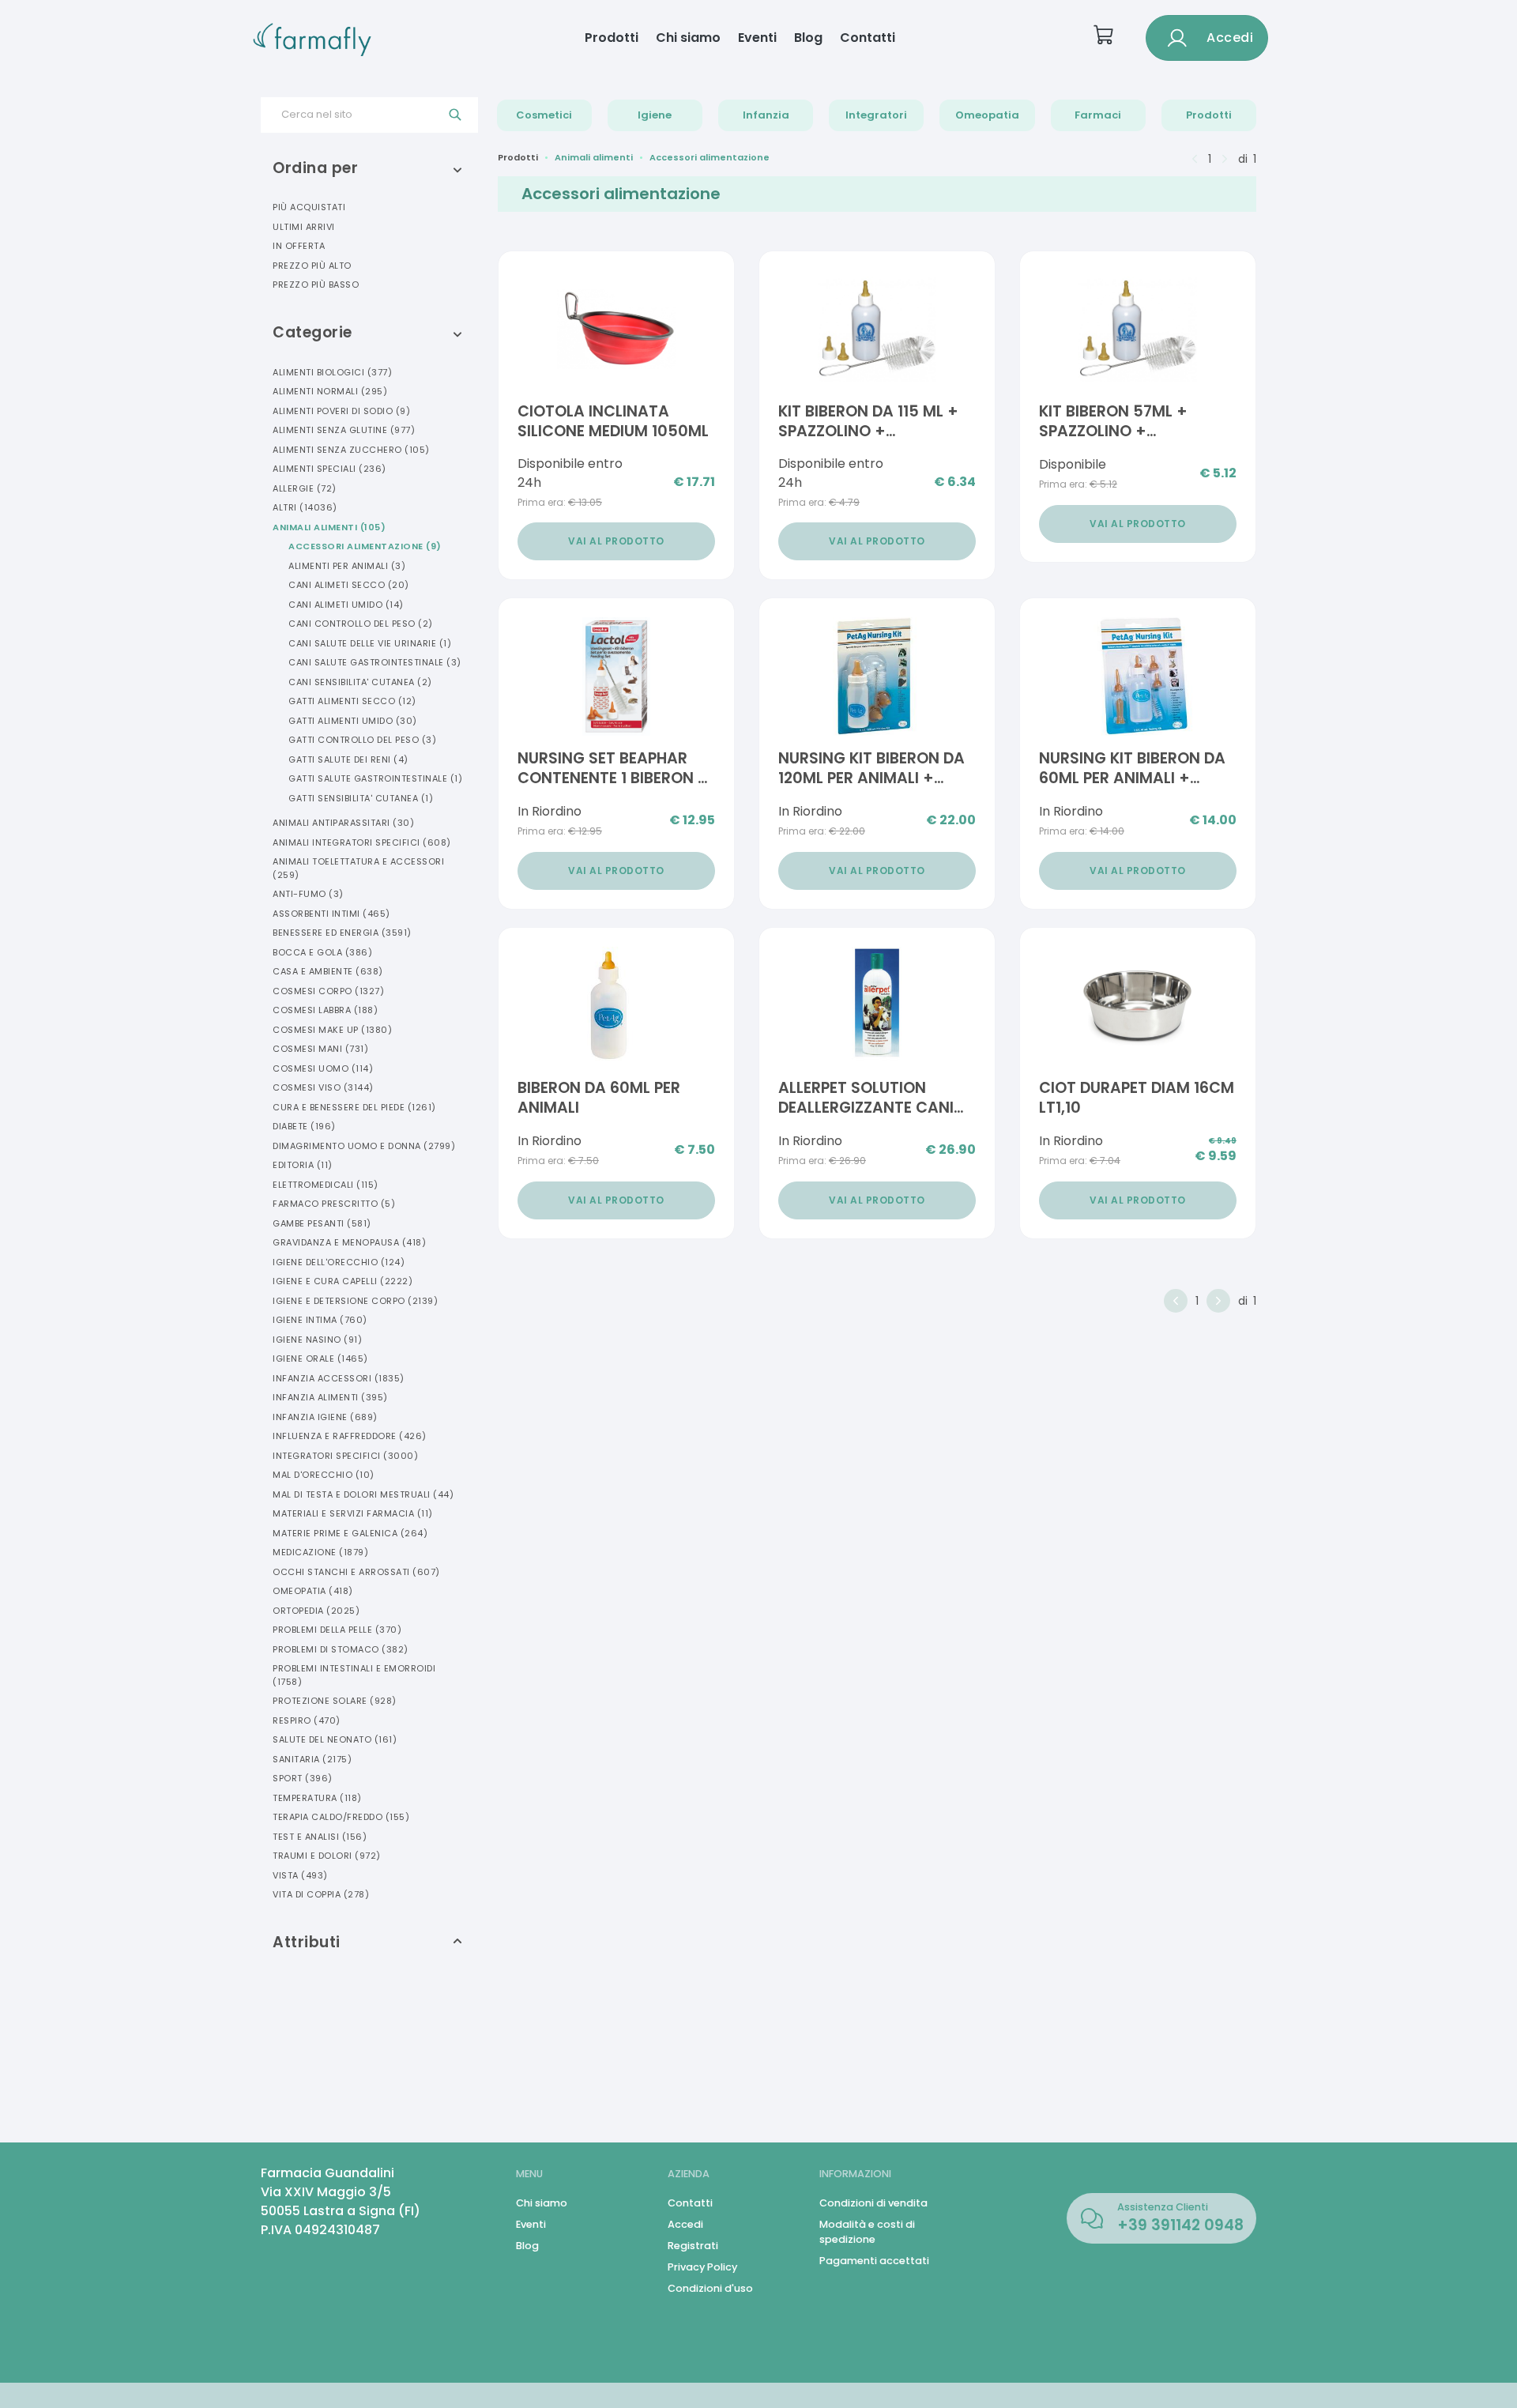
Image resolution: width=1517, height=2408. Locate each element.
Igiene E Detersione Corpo (355, 1301)
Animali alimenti (594, 157)
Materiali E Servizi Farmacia (353, 1513)
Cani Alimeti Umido (346, 605)
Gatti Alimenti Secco (352, 701)
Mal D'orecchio (324, 1475)
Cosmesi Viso (323, 1087)
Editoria (303, 1165)
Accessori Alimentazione (365, 546)
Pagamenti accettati (874, 2261)
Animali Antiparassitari (343, 823)
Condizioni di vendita (873, 2203)
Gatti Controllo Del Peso (362, 740)
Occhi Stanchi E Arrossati (356, 1572)
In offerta (299, 246)
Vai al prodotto (616, 541)
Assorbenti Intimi (331, 914)
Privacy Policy (702, 2267)
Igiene (655, 115)
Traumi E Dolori (327, 1856)
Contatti (868, 38)
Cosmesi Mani (320, 1049)
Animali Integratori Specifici (362, 842)
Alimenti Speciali (329, 469)
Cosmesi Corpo (328, 991)
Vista (300, 1875)
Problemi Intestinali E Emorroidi (354, 1675)
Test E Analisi (320, 1837)
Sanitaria (312, 1759)
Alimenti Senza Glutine (344, 430)
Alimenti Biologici (332, 372)
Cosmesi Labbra (325, 1010)
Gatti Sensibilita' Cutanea (361, 798)
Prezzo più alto (312, 266)
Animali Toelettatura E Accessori (358, 868)
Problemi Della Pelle (337, 1630)
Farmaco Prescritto (334, 1204)
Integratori (876, 115)
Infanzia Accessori (339, 1378)
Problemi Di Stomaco (341, 1649)
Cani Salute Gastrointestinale (375, 662)
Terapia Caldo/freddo (341, 1817)
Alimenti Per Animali (347, 566)
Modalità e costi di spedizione (867, 2232)
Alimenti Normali (330, 391)
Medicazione (320, 1552)
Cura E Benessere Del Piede (354, 1107)
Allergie (305, 488)
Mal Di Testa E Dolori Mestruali (363, 1494)
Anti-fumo (308, 894)
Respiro (307, 1720)
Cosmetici (544, 115)
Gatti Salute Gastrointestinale (375, 778)
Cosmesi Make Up (332, 1030)
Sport (303, 1778)
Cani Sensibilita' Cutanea (360, 682)
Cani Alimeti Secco (349, 585)
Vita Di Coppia (321, 1894)
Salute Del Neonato (335, 1739)
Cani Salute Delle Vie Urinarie (370, 643)
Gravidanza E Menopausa (349, 1242)
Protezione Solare (335, 1701)
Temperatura (317, 1798)
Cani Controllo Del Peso (361, 624)
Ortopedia (316, 1611)
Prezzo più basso (316, 285)
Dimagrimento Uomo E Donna (364, 1146)
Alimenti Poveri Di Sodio (341, 411)
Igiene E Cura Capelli (343, 1281)
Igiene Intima (320, 1320)
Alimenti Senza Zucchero (351, 450)
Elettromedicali (326, 1185)
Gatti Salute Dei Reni (348, 759)
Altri (305, 507)
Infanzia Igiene (325, 1417)
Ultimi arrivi (304, 227)
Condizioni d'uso (710, 2288)
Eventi (757, 38)
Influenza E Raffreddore (350, 1436)
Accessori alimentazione (710, 157)
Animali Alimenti (329, 527)
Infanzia (766, 115)
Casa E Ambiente (328, 971)
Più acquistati (309, 207)
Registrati (693, 2246)
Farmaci (1098, 115)
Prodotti (612, 38)
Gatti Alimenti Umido (353, 721)
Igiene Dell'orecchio (339, 1262)
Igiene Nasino (317, 1340)
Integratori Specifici (345, 1456)
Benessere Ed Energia (342, 933)
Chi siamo (688, 38)
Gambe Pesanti (322, 1223)
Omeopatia (987, 115)
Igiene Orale (320, 1359)
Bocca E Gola (322, 952)
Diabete (304, 1126)
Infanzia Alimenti (330, 1397)
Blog (808, 38)
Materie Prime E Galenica (350, 1533)
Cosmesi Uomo (323, 1068)
